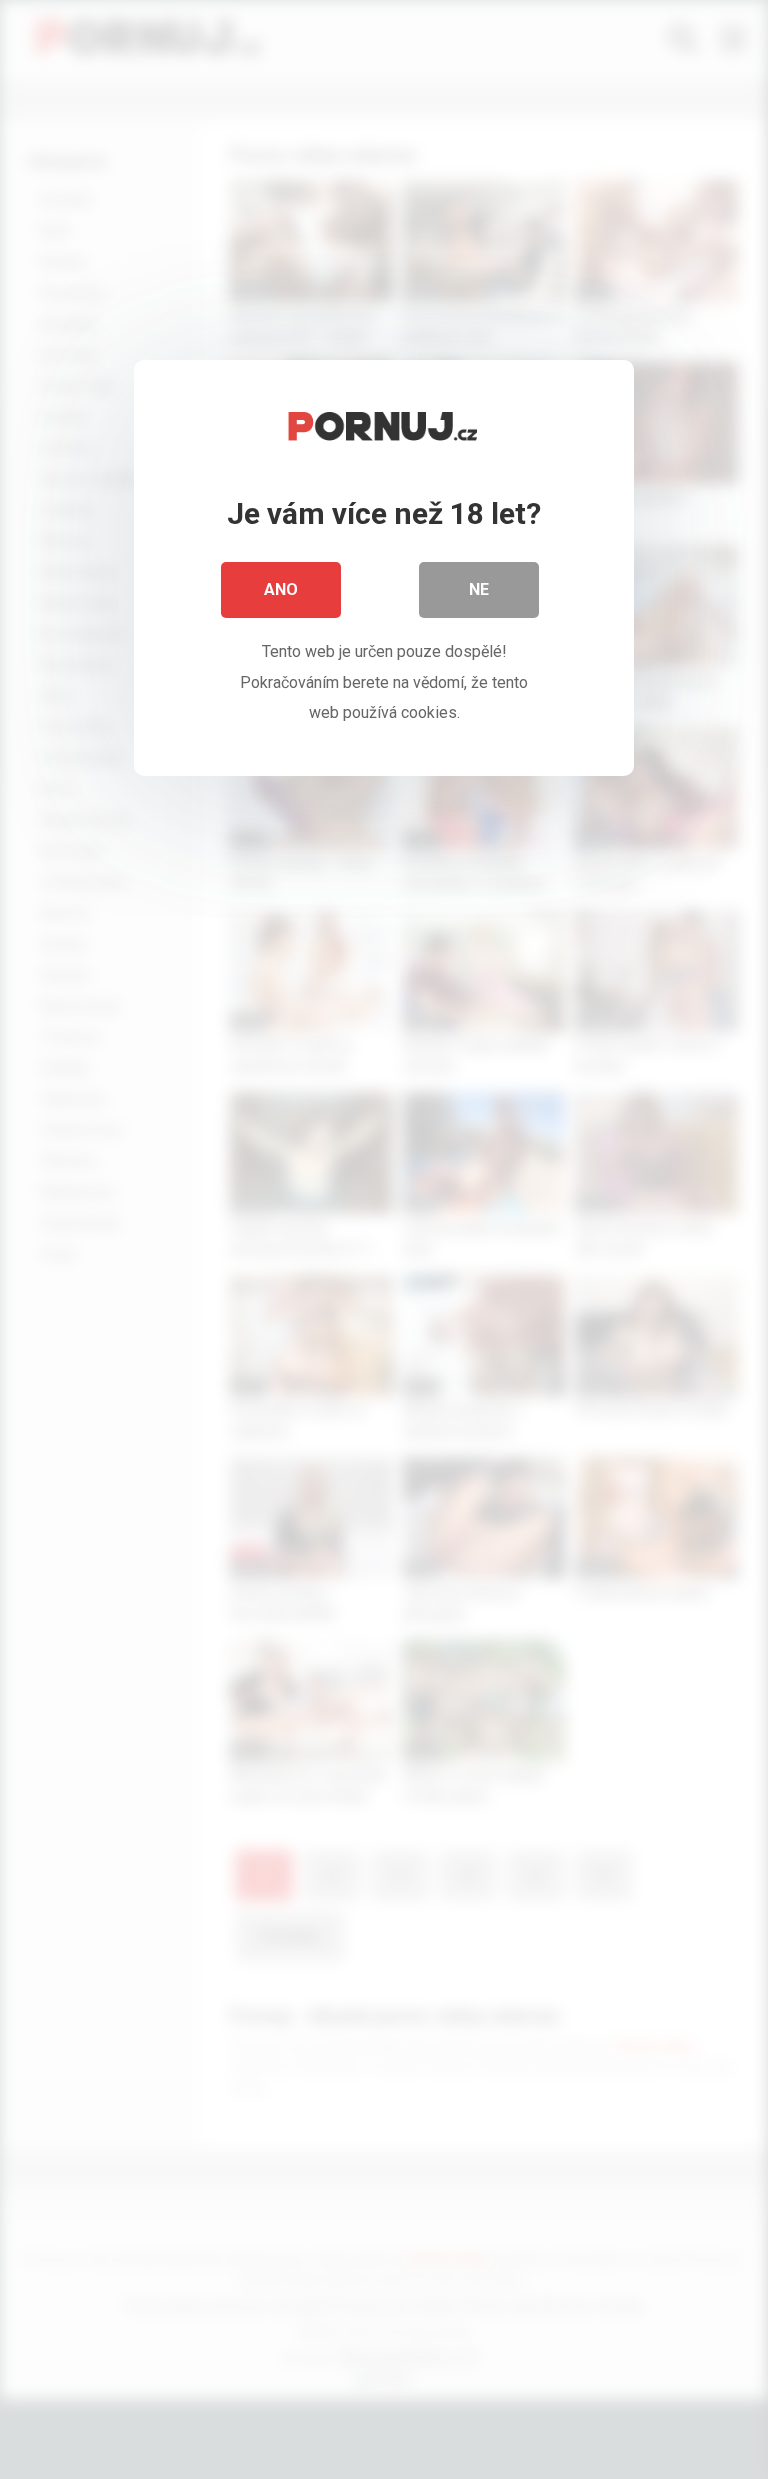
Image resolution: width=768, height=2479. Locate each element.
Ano (281, 589)
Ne (479, 589)
